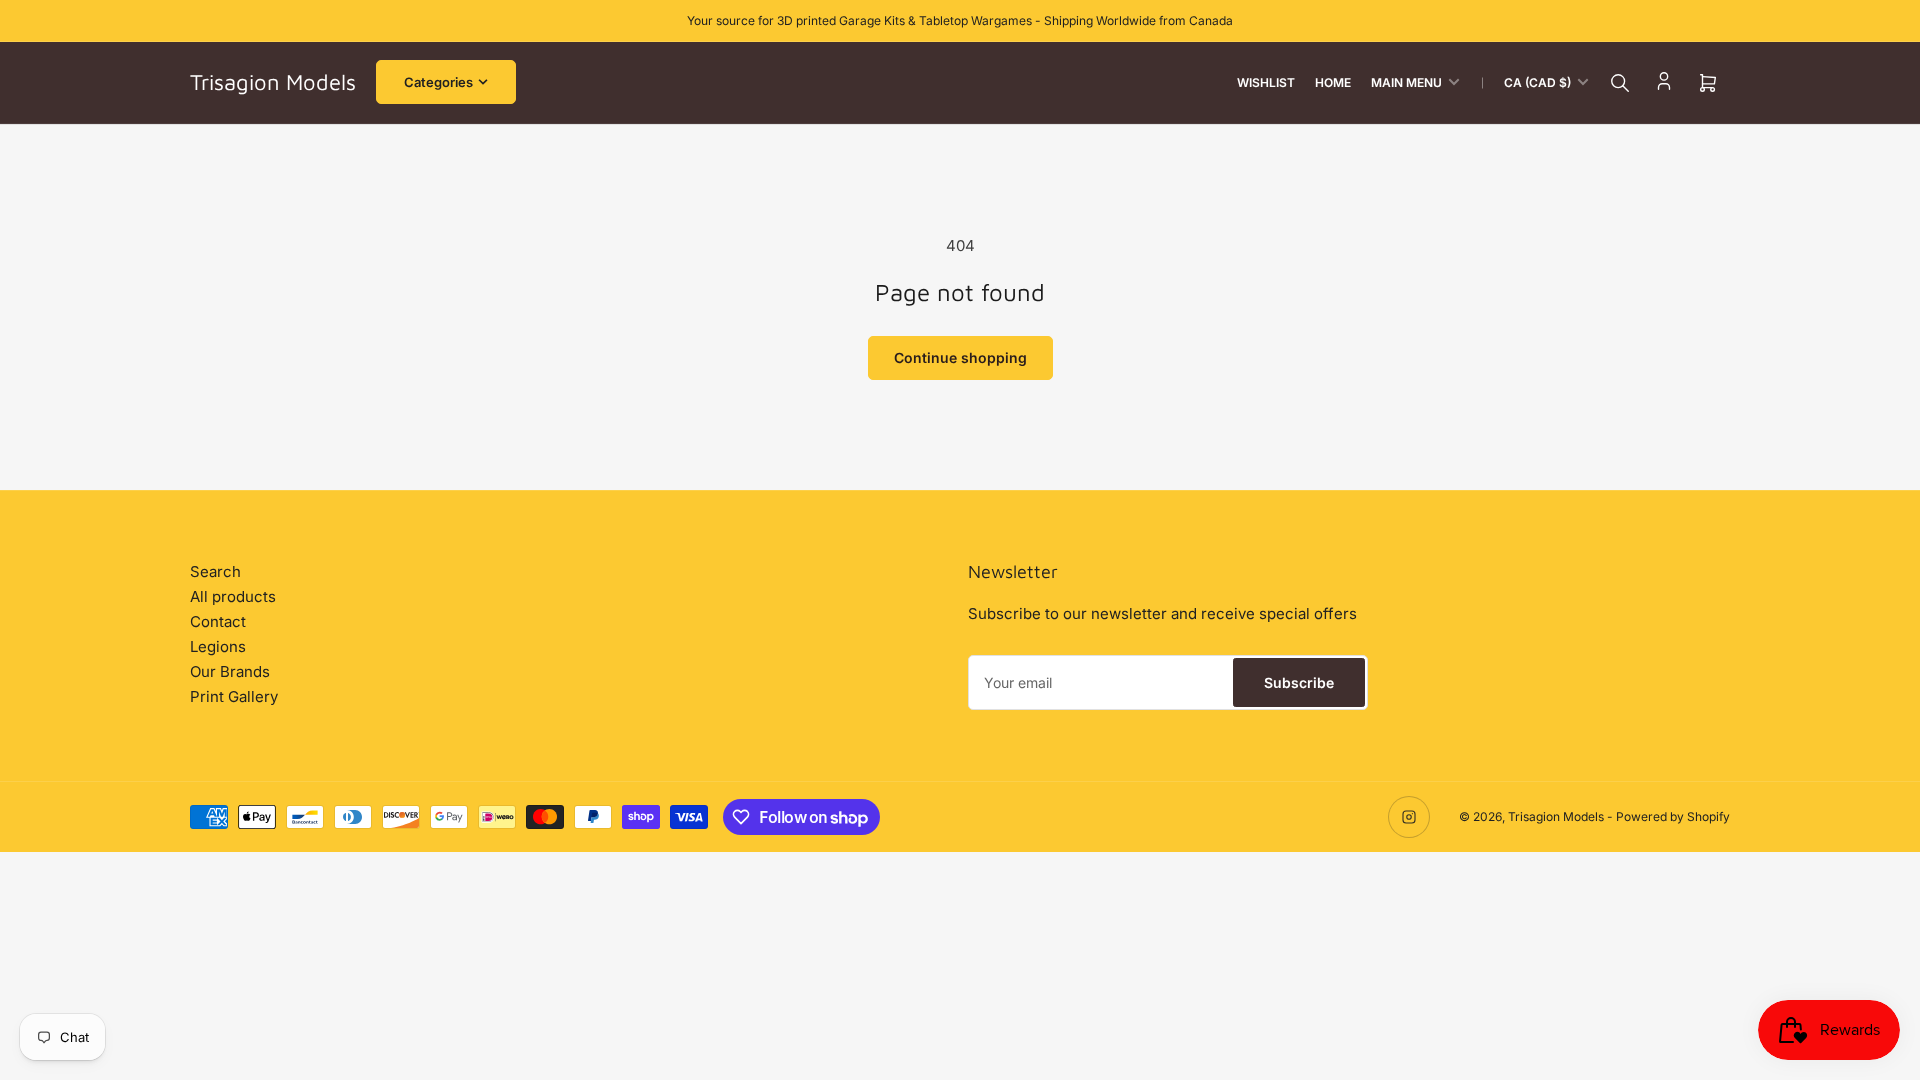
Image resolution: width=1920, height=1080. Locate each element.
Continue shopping (960, 357)
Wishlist (1266, 82)
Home (1333, 82)
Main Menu (1406, 82)
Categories (438, 82)
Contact (218, 621)
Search (215, 571)
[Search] (1620, 83)
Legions (218, 646)
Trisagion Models (1556, 816)
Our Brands (230, 671)
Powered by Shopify (1673, 816)
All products (233, 596)
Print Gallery (234, 696)
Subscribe (1299, 682)
